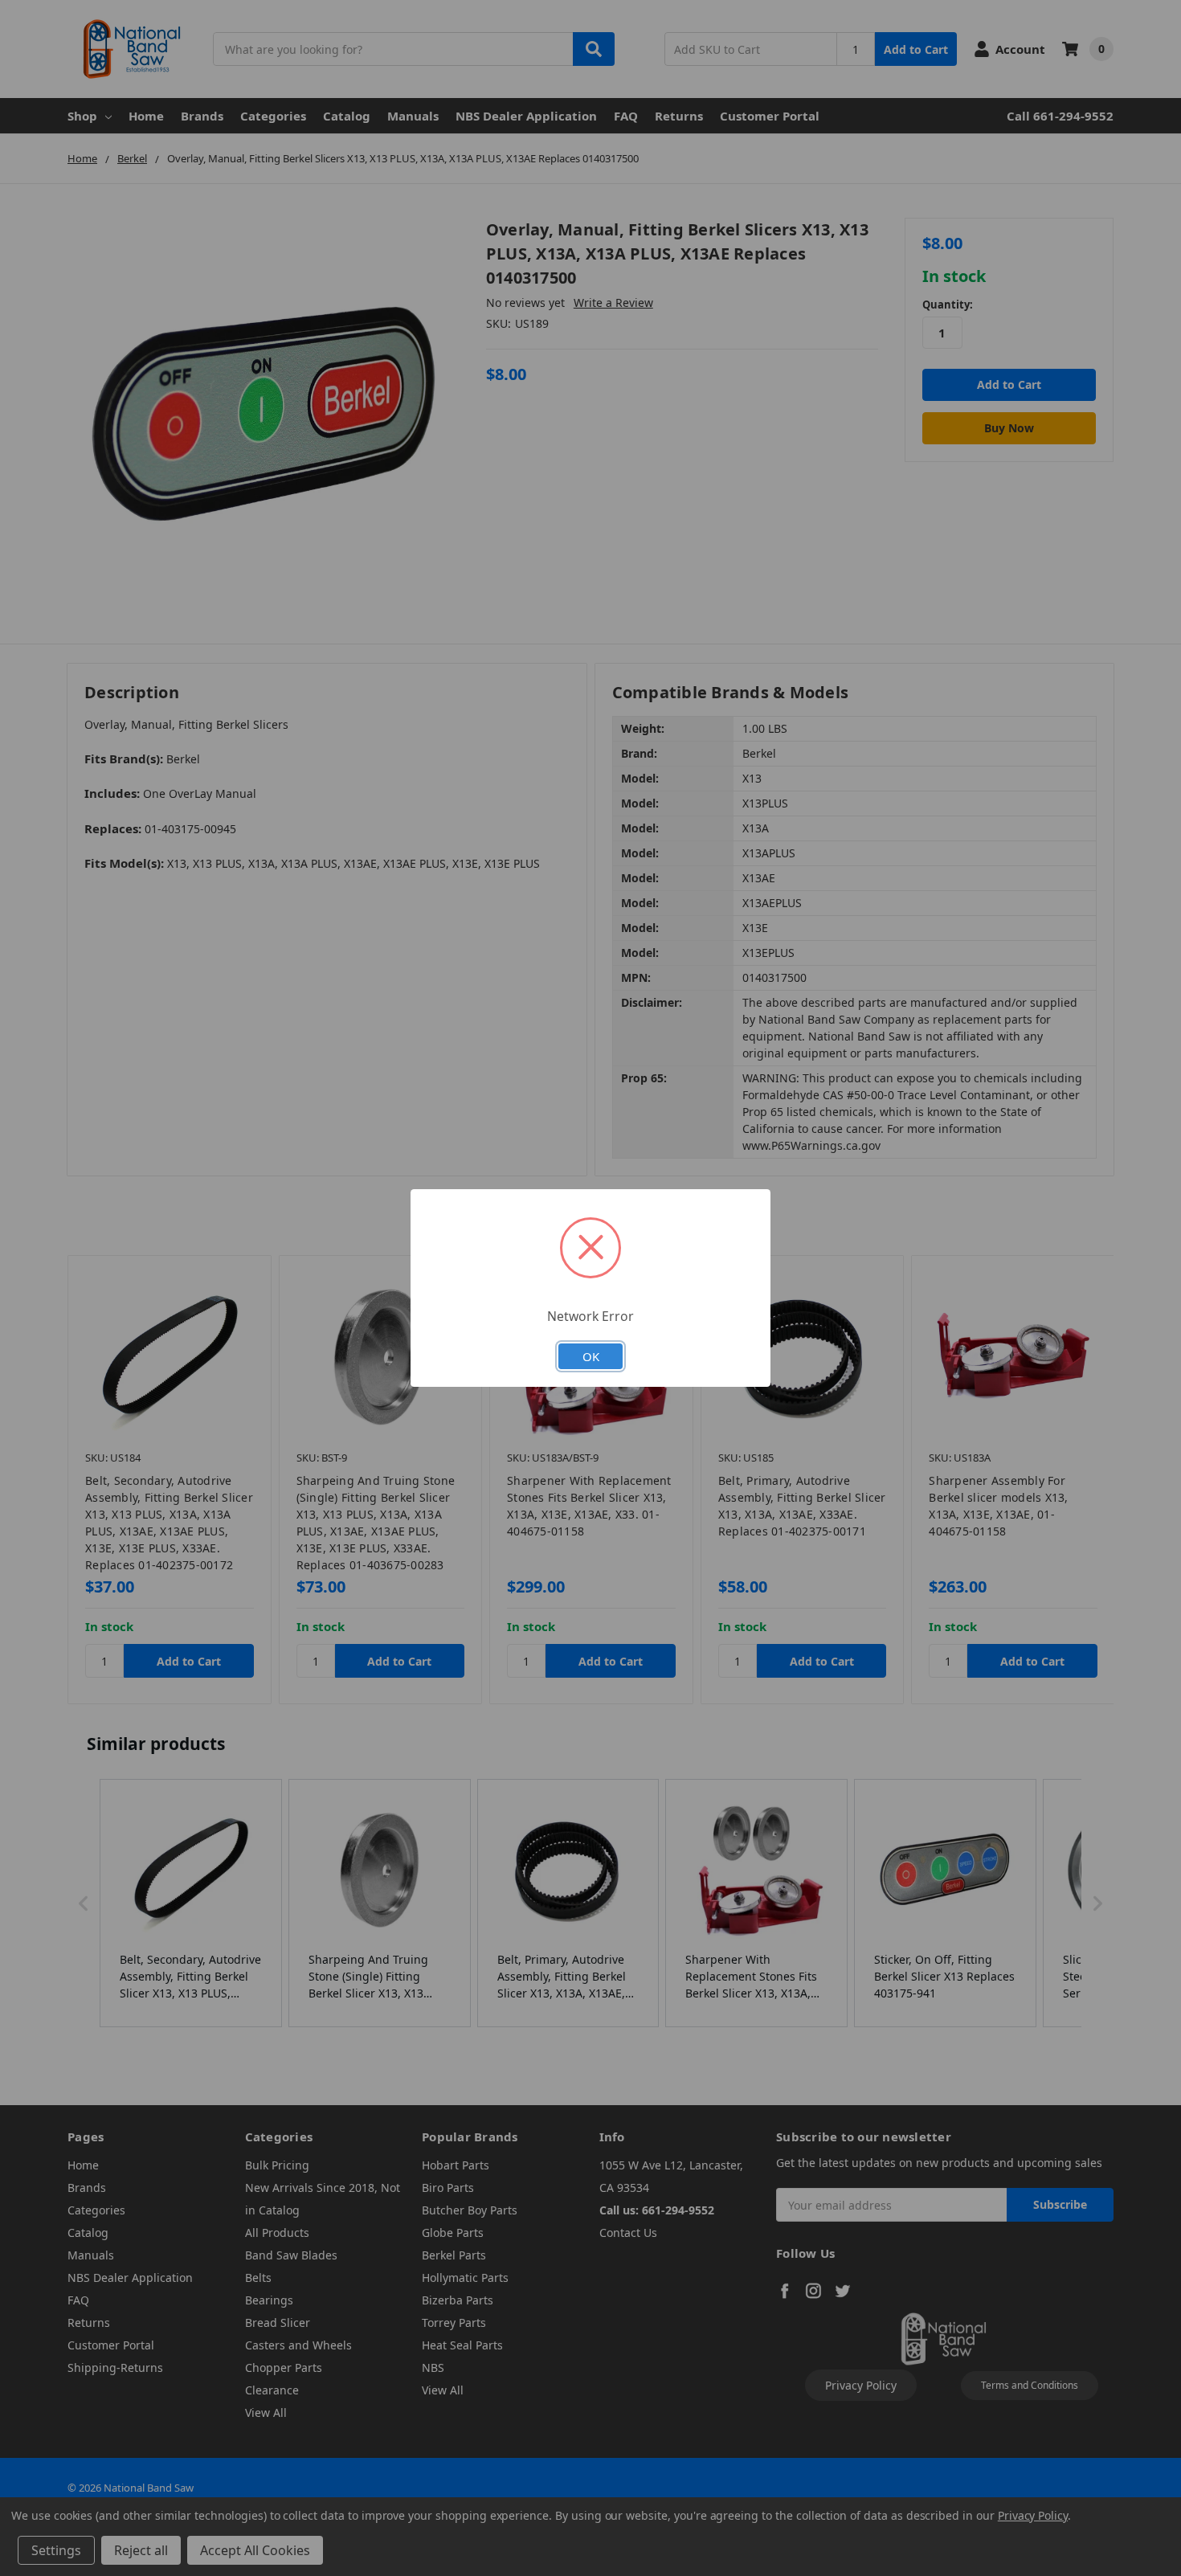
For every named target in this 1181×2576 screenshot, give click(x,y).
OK (591, 1356)
